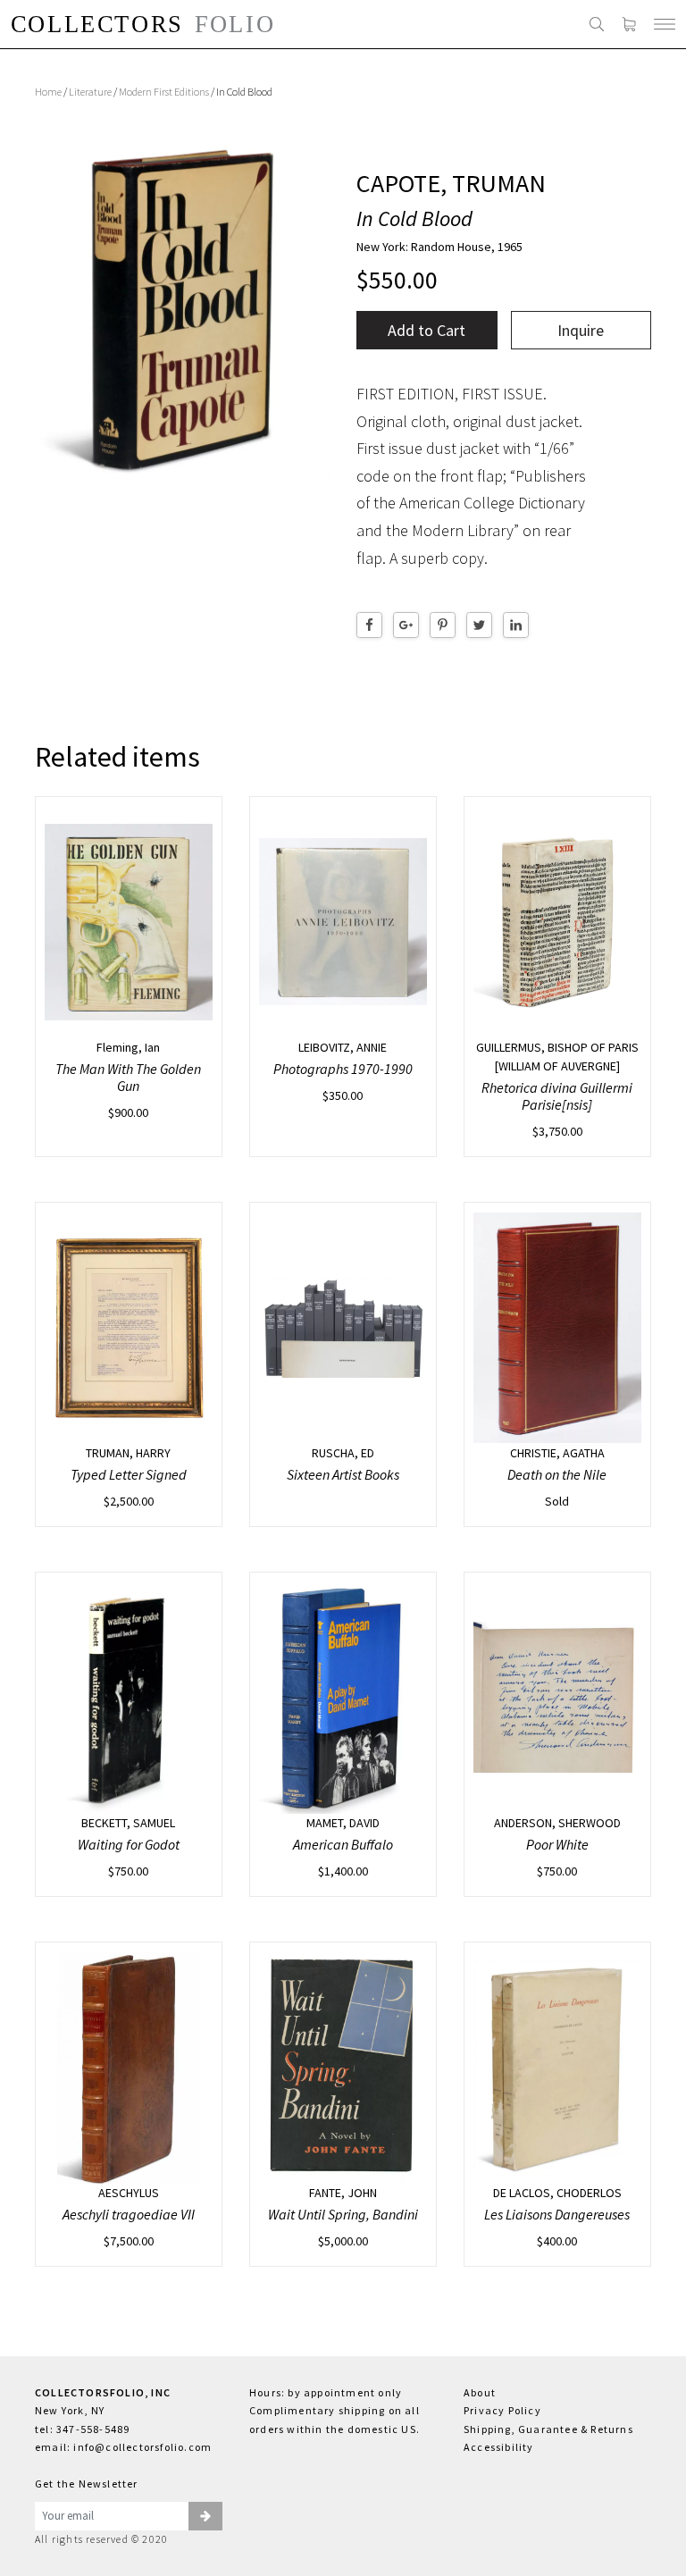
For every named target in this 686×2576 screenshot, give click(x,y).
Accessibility (499, 2447)
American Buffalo (343, 1844)
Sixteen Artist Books (343, 1474)
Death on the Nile (557, 1474)
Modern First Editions (164, 92)
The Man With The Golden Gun (128, 1077)
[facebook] (369, 625)
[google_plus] (406, 625)
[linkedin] (516, 625)
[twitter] (479, 625)
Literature (90, 92)
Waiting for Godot (129, 1844)
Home (48, 92)
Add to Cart (427, 330)
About (480, 2392)
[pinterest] (443, 625)
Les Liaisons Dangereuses (557, 2214)
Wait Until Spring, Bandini (343, 2214)
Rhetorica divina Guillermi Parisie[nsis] (557, 1096)
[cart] (629, 24)
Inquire (581, 330)
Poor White (557, 1844)
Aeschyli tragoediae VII (129, 2214)
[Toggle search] (597, 24)
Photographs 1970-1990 (343, 1069)
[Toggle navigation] (665, 24)
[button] (205, 2516)
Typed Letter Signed (129, 1474)
